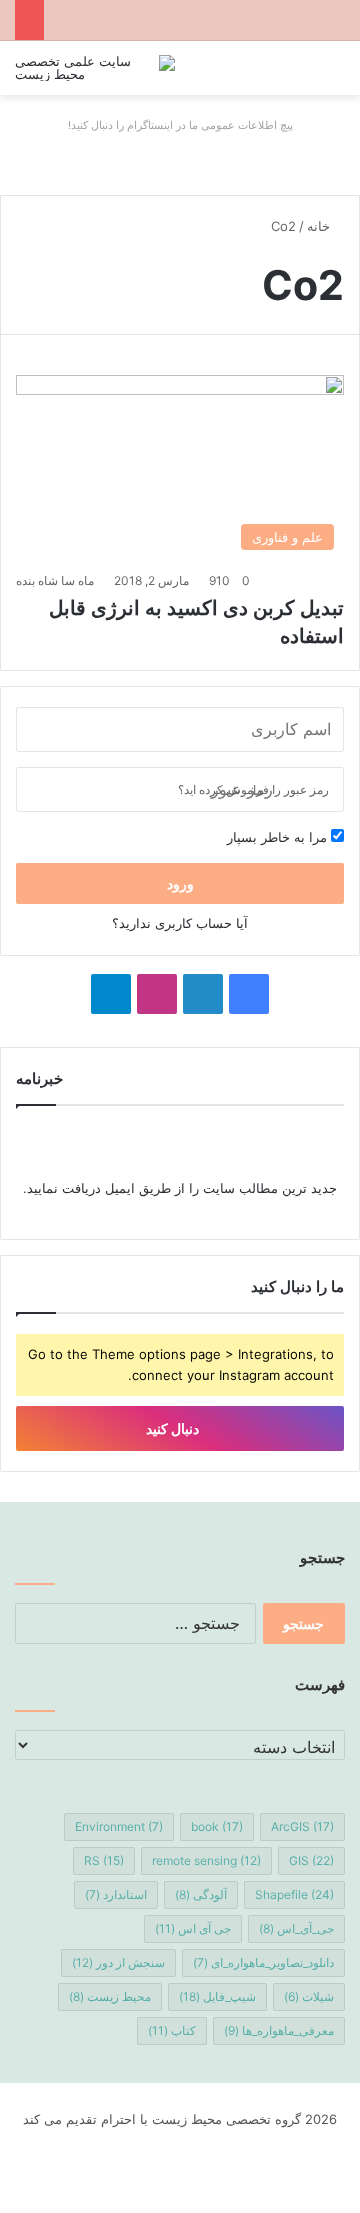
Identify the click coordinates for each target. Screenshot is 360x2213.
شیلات (309, 1996)
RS (104, 1860)
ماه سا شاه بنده (55, 580)
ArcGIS (302, 1826)
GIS (311, 1860)
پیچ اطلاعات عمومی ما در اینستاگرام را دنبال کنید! (180, 125)
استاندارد (116, 1894)
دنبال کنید (174, 1428)
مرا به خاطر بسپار (279, 837)
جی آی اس (193, 1928)
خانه (320, 226)
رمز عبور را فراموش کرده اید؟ (253, 789)
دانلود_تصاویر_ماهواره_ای (263, 1962)
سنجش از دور (118, 1962)
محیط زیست (110, 1996)
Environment (119, 1826)
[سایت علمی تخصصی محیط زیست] (95, 68)
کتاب (172, 2030)
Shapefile (294, 1894)
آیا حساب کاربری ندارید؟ (180, 923)
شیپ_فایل (217, 1996)
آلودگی (201, 1894)
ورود (180, 883)
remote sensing (206, 1860)
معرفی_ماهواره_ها (279, 2030)
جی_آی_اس (296, 1928)
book (217, 1826)
